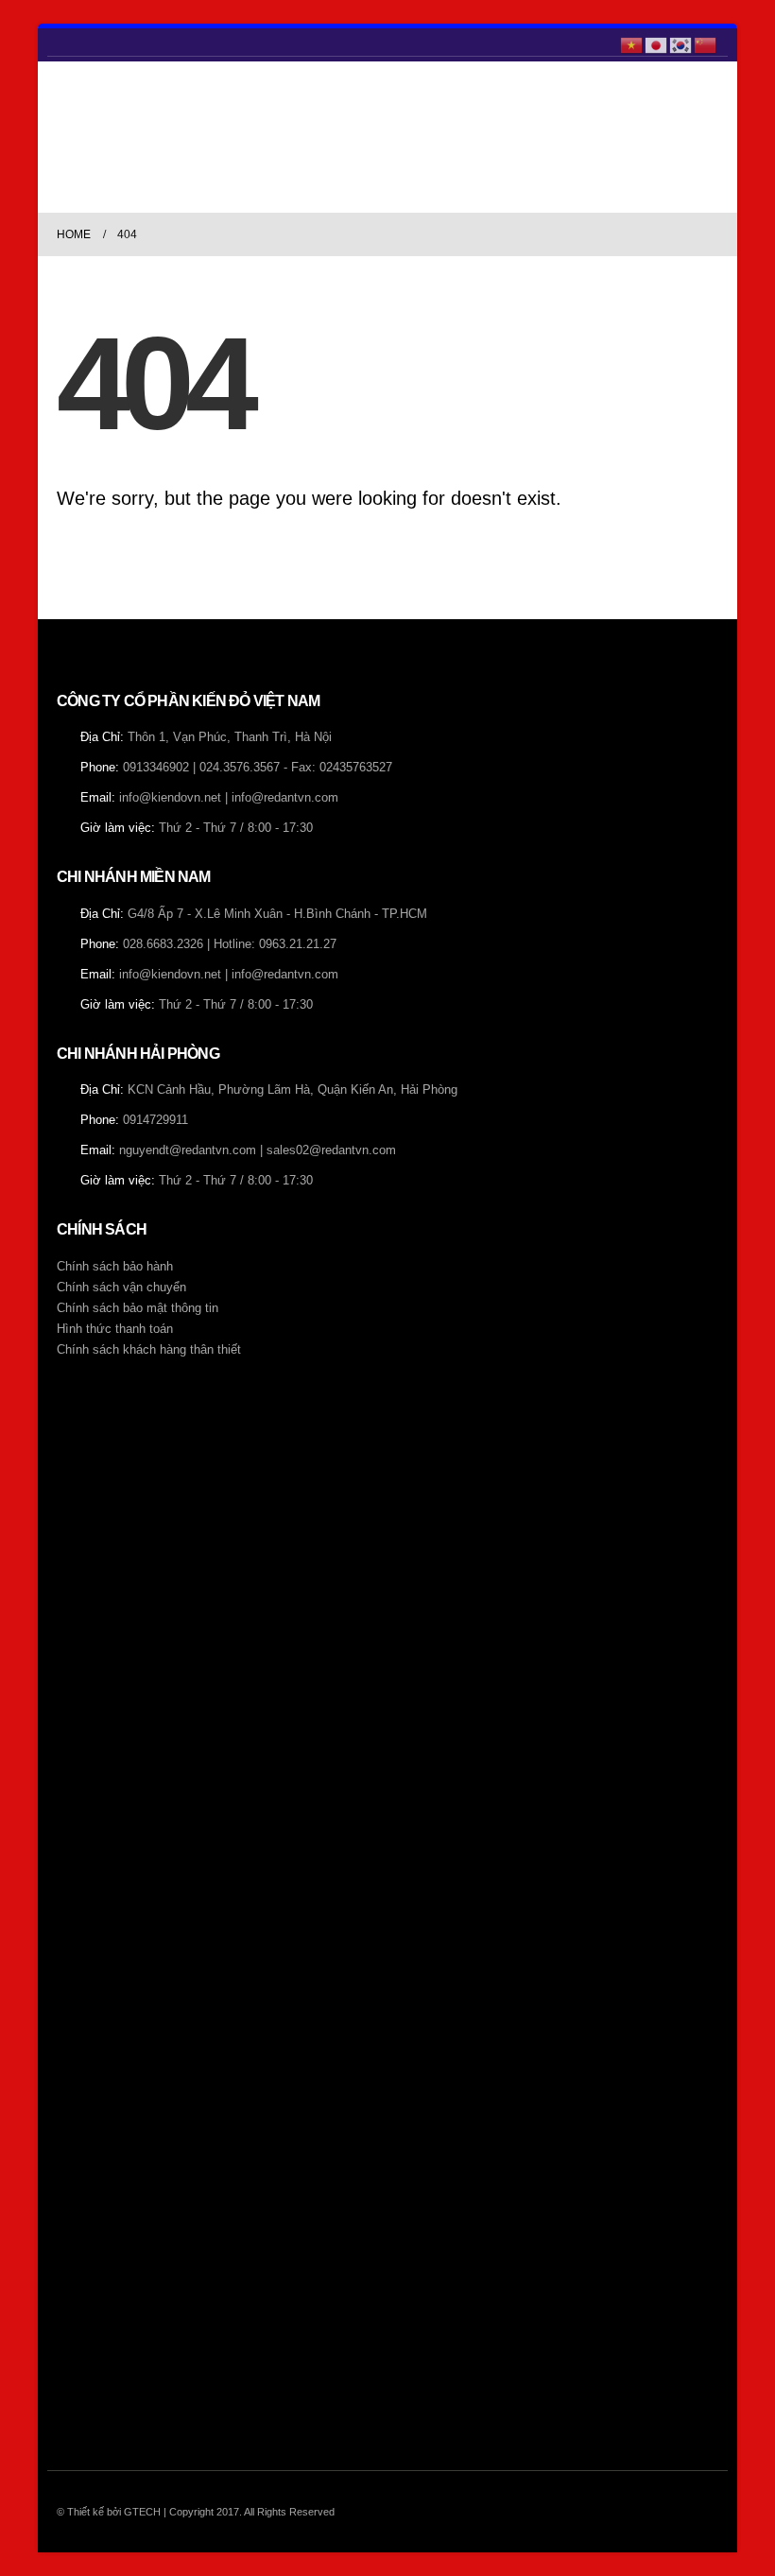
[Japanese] (657, 43)
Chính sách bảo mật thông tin (138, 1308)
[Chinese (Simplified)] (706, 43)
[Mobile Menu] (70, 137)
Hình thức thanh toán (115, 1329)
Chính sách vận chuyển (121, 1288)
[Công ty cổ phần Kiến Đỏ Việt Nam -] (139, 137)
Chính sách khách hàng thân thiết (149, 1350)
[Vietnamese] (632, 43)
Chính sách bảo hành (115, 1267)
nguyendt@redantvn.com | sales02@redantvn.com (258, 1150)
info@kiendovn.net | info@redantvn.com (229, 798)
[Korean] (681, 43)
